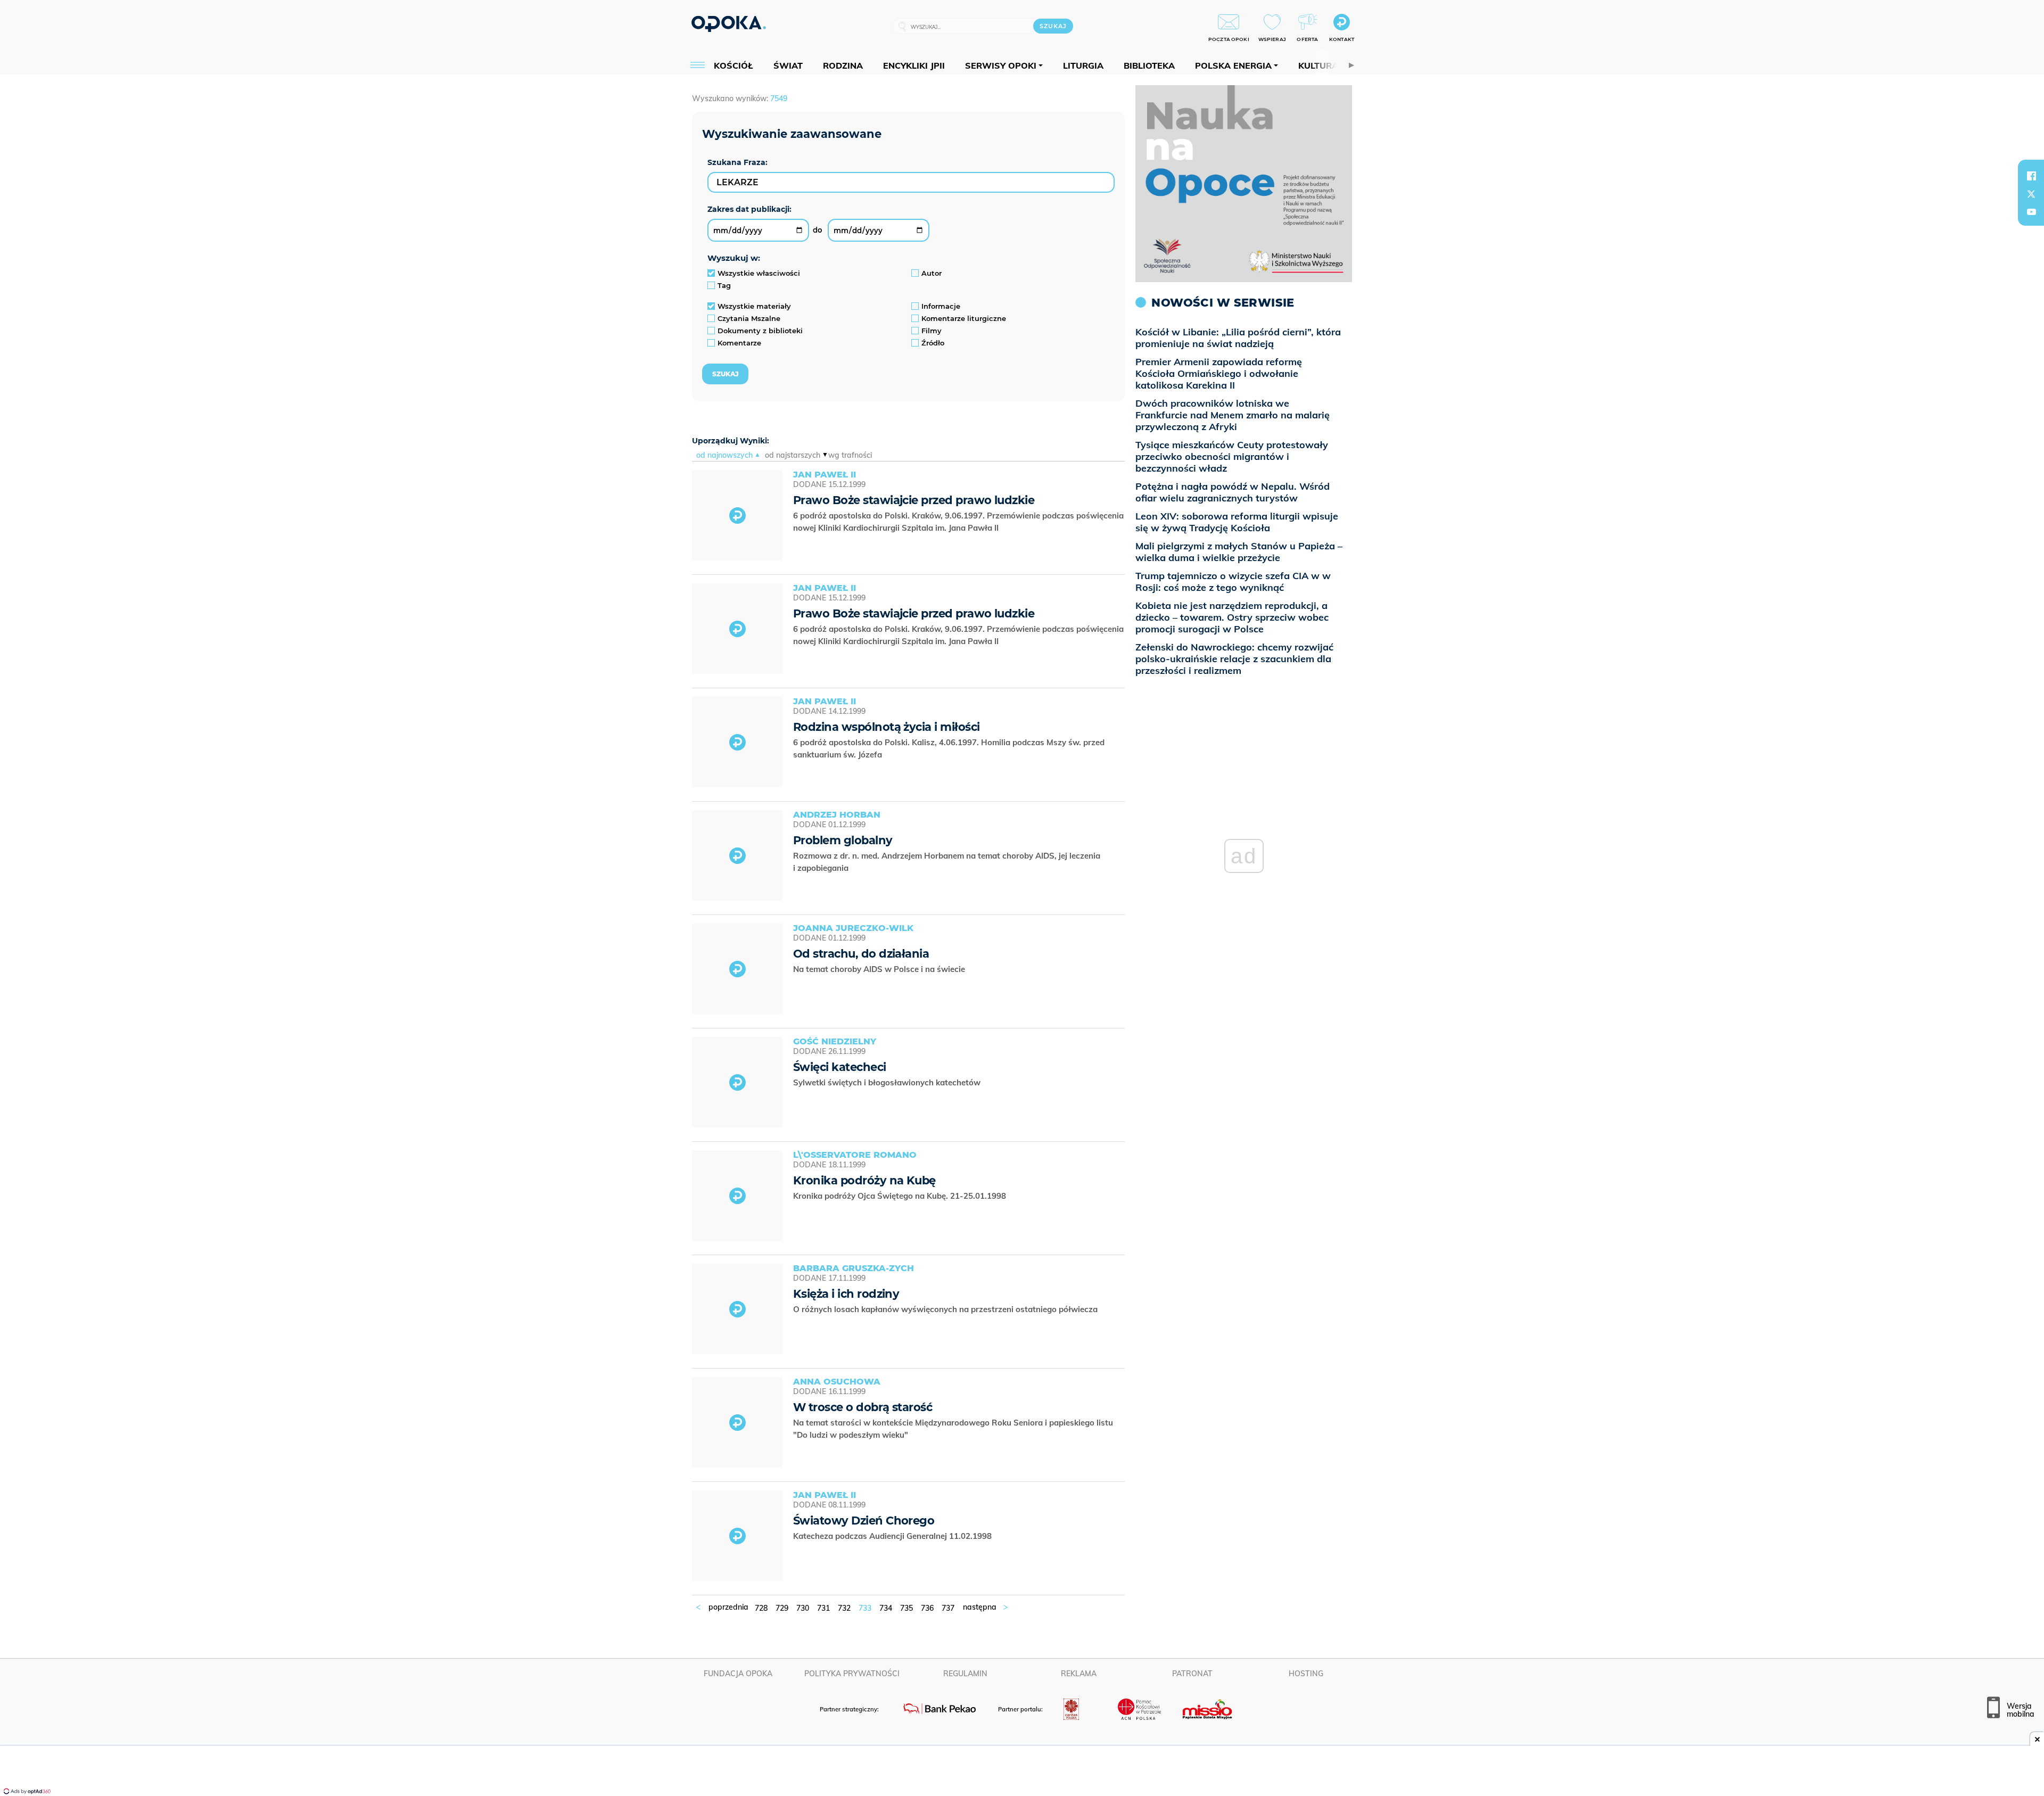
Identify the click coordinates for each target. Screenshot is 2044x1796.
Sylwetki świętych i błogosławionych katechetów (888, 1082)
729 (782, 1608)
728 (761, 1608)
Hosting (1306, 1674)
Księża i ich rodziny (846, 1294)
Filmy (932, 331)
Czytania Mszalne (749, 318)
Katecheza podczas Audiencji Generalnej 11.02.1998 (893, 1536)
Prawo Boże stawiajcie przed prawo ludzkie (914, 500)
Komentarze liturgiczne (964, 318)
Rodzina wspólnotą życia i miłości (887, 727)
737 (948, 1608)
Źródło (933, 343)
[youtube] (2031, 212)
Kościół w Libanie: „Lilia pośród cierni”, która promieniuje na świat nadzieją (1238, 338)
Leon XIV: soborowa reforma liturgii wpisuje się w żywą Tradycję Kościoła (1237, 522)
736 (927, 1608)
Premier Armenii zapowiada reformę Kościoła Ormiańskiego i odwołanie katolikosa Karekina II (1219, 373)
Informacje (941, 306)
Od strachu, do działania (861, 954)
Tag (724, 285)
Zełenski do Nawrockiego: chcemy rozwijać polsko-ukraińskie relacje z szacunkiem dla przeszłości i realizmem (1234, 659)
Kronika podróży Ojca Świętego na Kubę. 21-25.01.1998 (901, 1196)
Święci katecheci (840, 1067)
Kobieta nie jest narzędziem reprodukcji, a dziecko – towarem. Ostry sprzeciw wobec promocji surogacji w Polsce (1232, 617)
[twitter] (2031, 194)
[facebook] (2031, 176)
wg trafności (850, 455)
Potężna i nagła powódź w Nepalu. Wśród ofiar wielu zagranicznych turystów (1233, 492)
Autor (932, 273)
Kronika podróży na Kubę (864, 1180)
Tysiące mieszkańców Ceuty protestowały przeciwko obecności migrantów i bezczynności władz (1232, 456)
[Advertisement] (1022, 1772)
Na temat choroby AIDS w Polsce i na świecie (880, 969)
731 (823, 1608)
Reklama (1079, 1674)
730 (803, 1608)
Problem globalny (843, 840)
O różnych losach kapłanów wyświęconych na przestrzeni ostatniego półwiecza (946, 1309)
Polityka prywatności (852, 1674)
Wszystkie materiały (754, 306)
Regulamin (965, 1674)
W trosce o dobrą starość (863, 1407)
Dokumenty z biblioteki (760, 331)
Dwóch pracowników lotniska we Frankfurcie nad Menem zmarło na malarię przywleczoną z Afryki (1233, 415)
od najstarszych (793, 455)
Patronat (1192, 1674)
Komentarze (739, 343)
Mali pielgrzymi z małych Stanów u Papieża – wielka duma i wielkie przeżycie (1239, 552)
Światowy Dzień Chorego (864, 1521)
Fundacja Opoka (738, 1674)
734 (886, 1608)
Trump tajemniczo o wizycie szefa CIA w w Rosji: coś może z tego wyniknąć (1233, 582)
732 (844, 1608)
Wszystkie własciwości (759, 273)
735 (906, 1608)
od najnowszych (724, 455)
